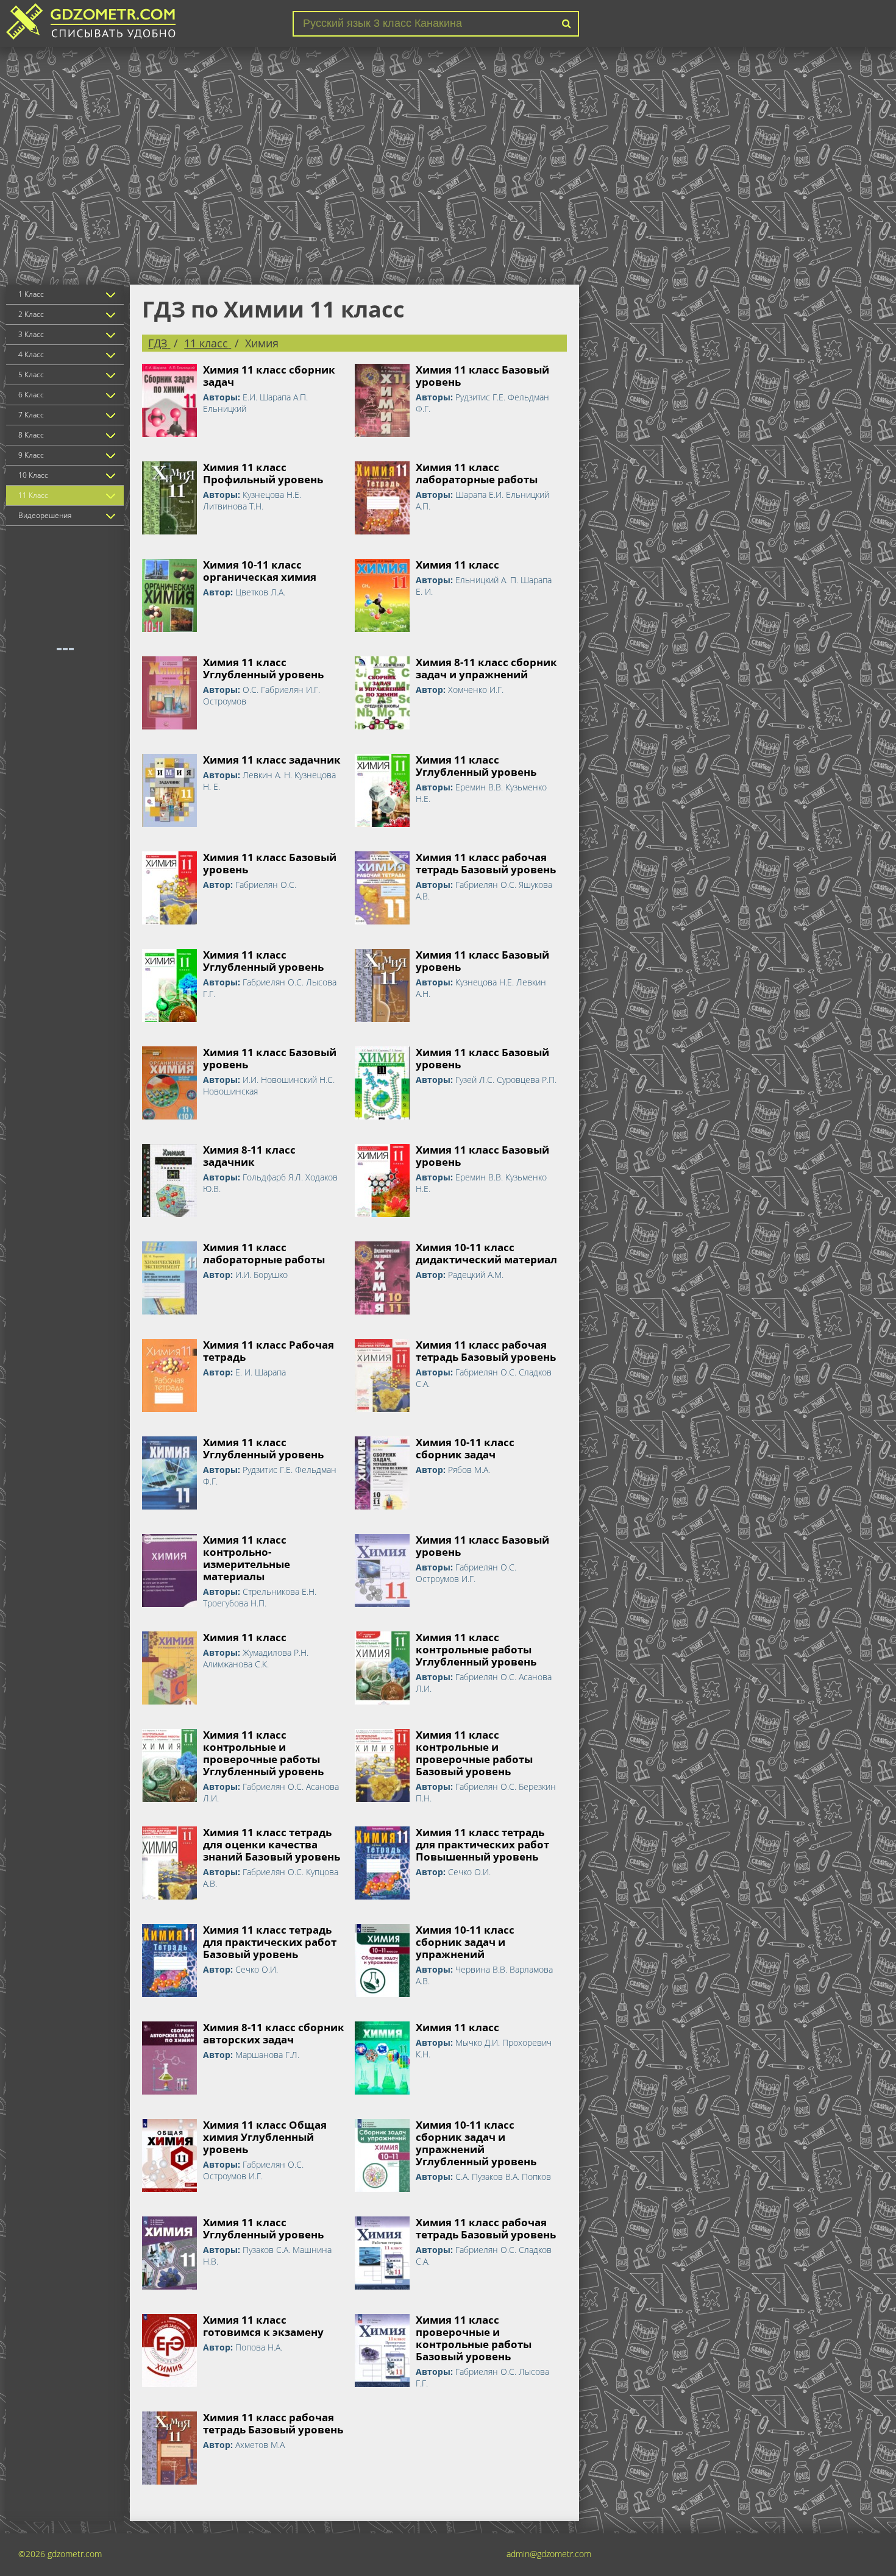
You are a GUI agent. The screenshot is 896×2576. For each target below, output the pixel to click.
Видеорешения (45, 515)
